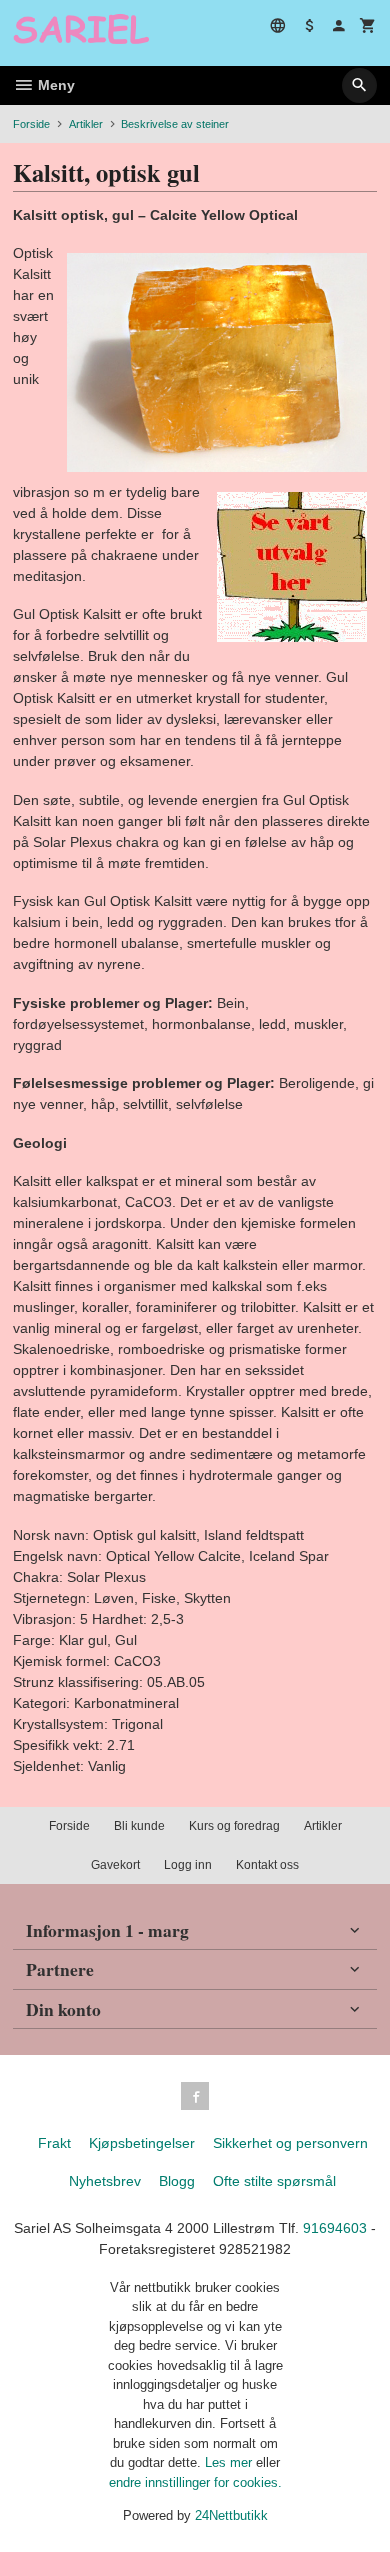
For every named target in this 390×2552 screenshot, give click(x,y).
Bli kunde (139, 1826)
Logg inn (188, 1865)
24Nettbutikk (231, 2515)
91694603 (335, 2228)
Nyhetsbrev (105, 2181)
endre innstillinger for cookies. (195, 2482)
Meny (54, 85)
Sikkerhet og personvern (290, 2143)
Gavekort (115, 1865)
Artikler (323, 1826)
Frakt (54, 2143)
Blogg (177, 2181)
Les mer (230, 2462)
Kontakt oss (267, 1865)
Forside (31, 124)
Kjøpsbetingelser (142, 2143)
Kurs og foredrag (234, 1826)
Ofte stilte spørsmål (274, 2181)
